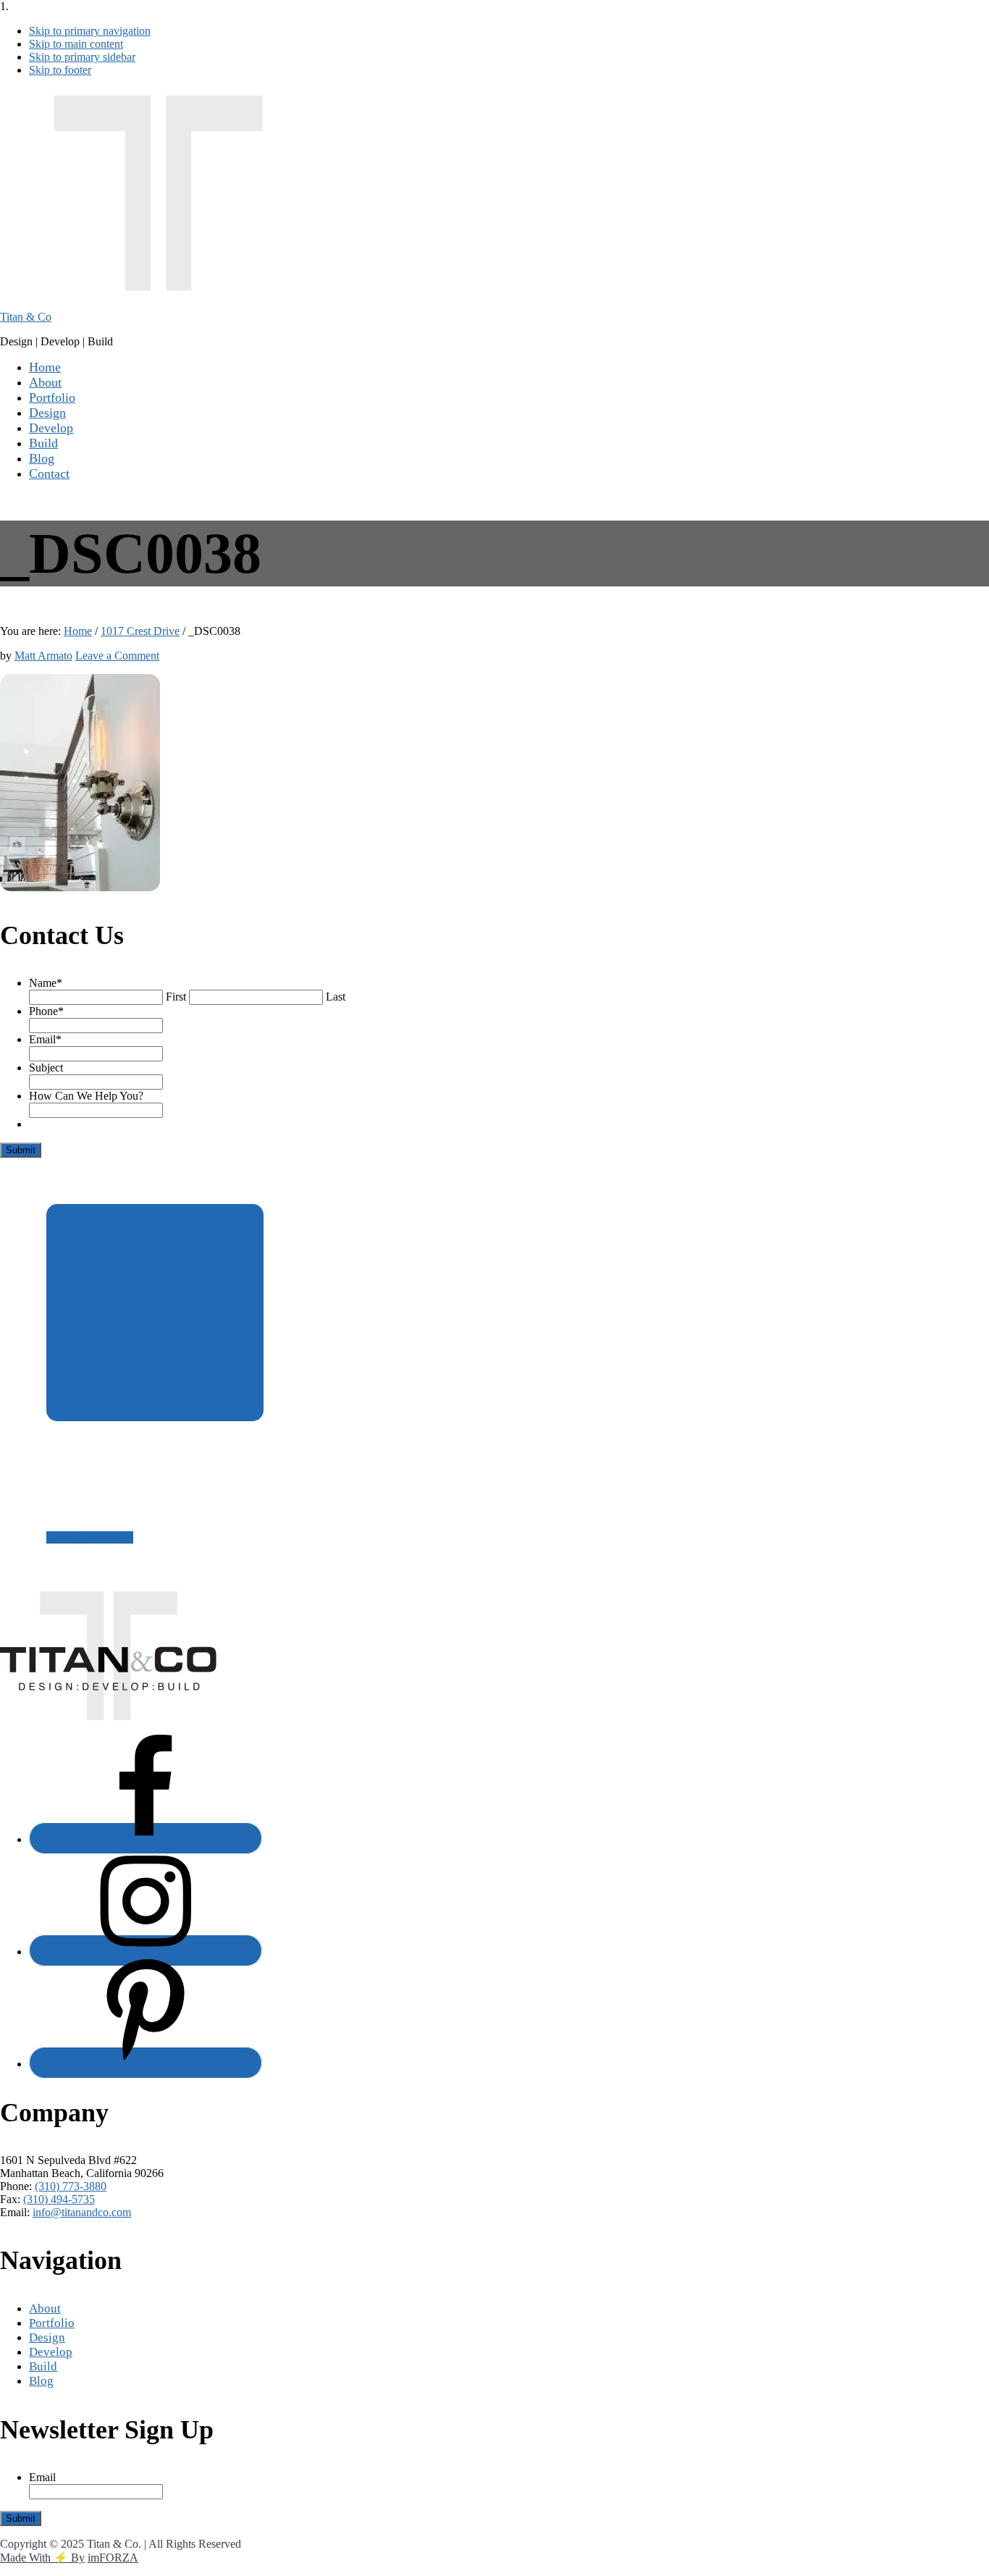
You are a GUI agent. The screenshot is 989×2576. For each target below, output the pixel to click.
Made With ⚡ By (42, 2558)
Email (45, 1039)
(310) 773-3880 (71, 2186)
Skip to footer (60, 70)
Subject (46, 1068)
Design (47, 2337)
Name (46, 983)
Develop (51, 2352)
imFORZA (113, 2558)
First (176, 997)
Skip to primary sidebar (82, 57)
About (45, 2308)
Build (43, 2366)
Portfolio (52, 2323)
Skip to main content (76, 44)
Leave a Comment (117, 656)
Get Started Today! (90, 1537)
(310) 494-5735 (59, 2199)
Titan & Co (26, 317)
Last (336, 997)
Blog (41, 2381)
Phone (46, 1011)
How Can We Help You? (86, 1096)
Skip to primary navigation (90, 31)
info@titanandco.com (82, 2212)
